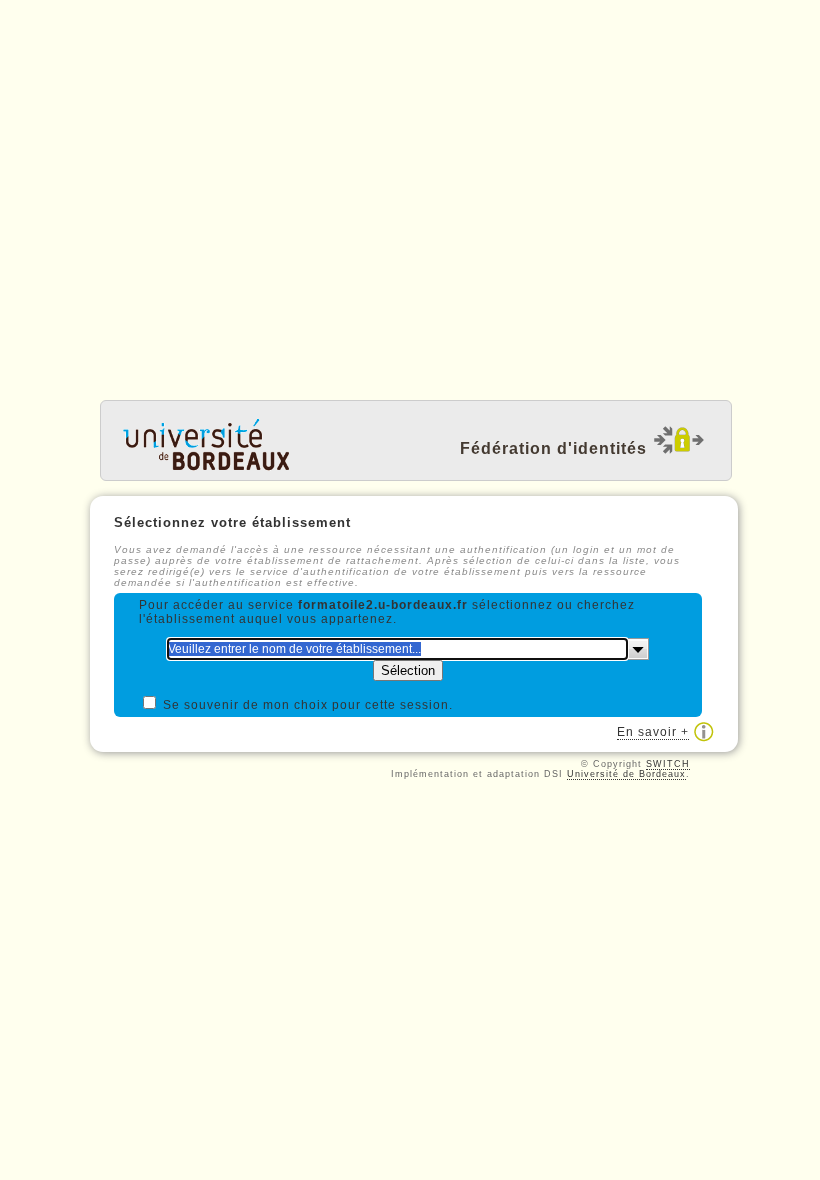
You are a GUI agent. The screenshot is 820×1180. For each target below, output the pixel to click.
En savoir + (653, 732)
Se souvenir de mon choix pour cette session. (308, 705)
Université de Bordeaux (626, 774)
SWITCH (668, 764)
